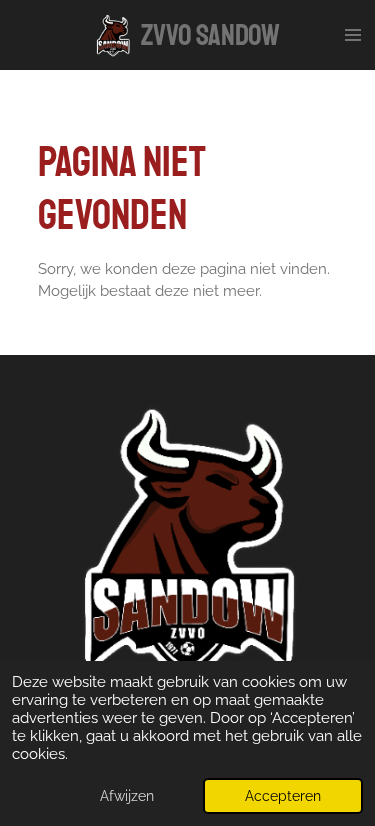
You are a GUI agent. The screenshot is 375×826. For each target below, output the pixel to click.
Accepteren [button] (283, 796)
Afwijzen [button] (127, 796)
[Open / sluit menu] (353, 35)
